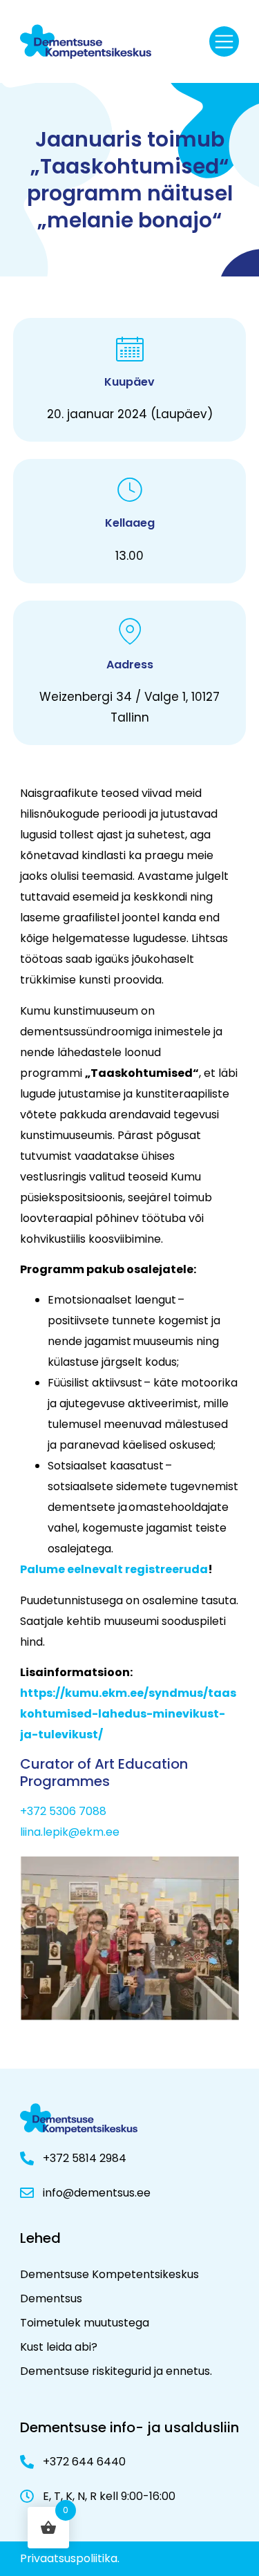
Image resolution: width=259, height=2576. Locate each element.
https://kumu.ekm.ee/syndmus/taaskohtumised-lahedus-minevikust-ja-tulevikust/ (128, 1714)
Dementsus (51, 2298)
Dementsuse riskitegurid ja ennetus (115, 2371)
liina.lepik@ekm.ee (70, 1832)
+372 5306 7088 (63, 1811)
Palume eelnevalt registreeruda (114, 1569)
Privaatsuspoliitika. (70, 2558)
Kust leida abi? (59, 2347)
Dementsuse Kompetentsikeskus (109, 2274)
